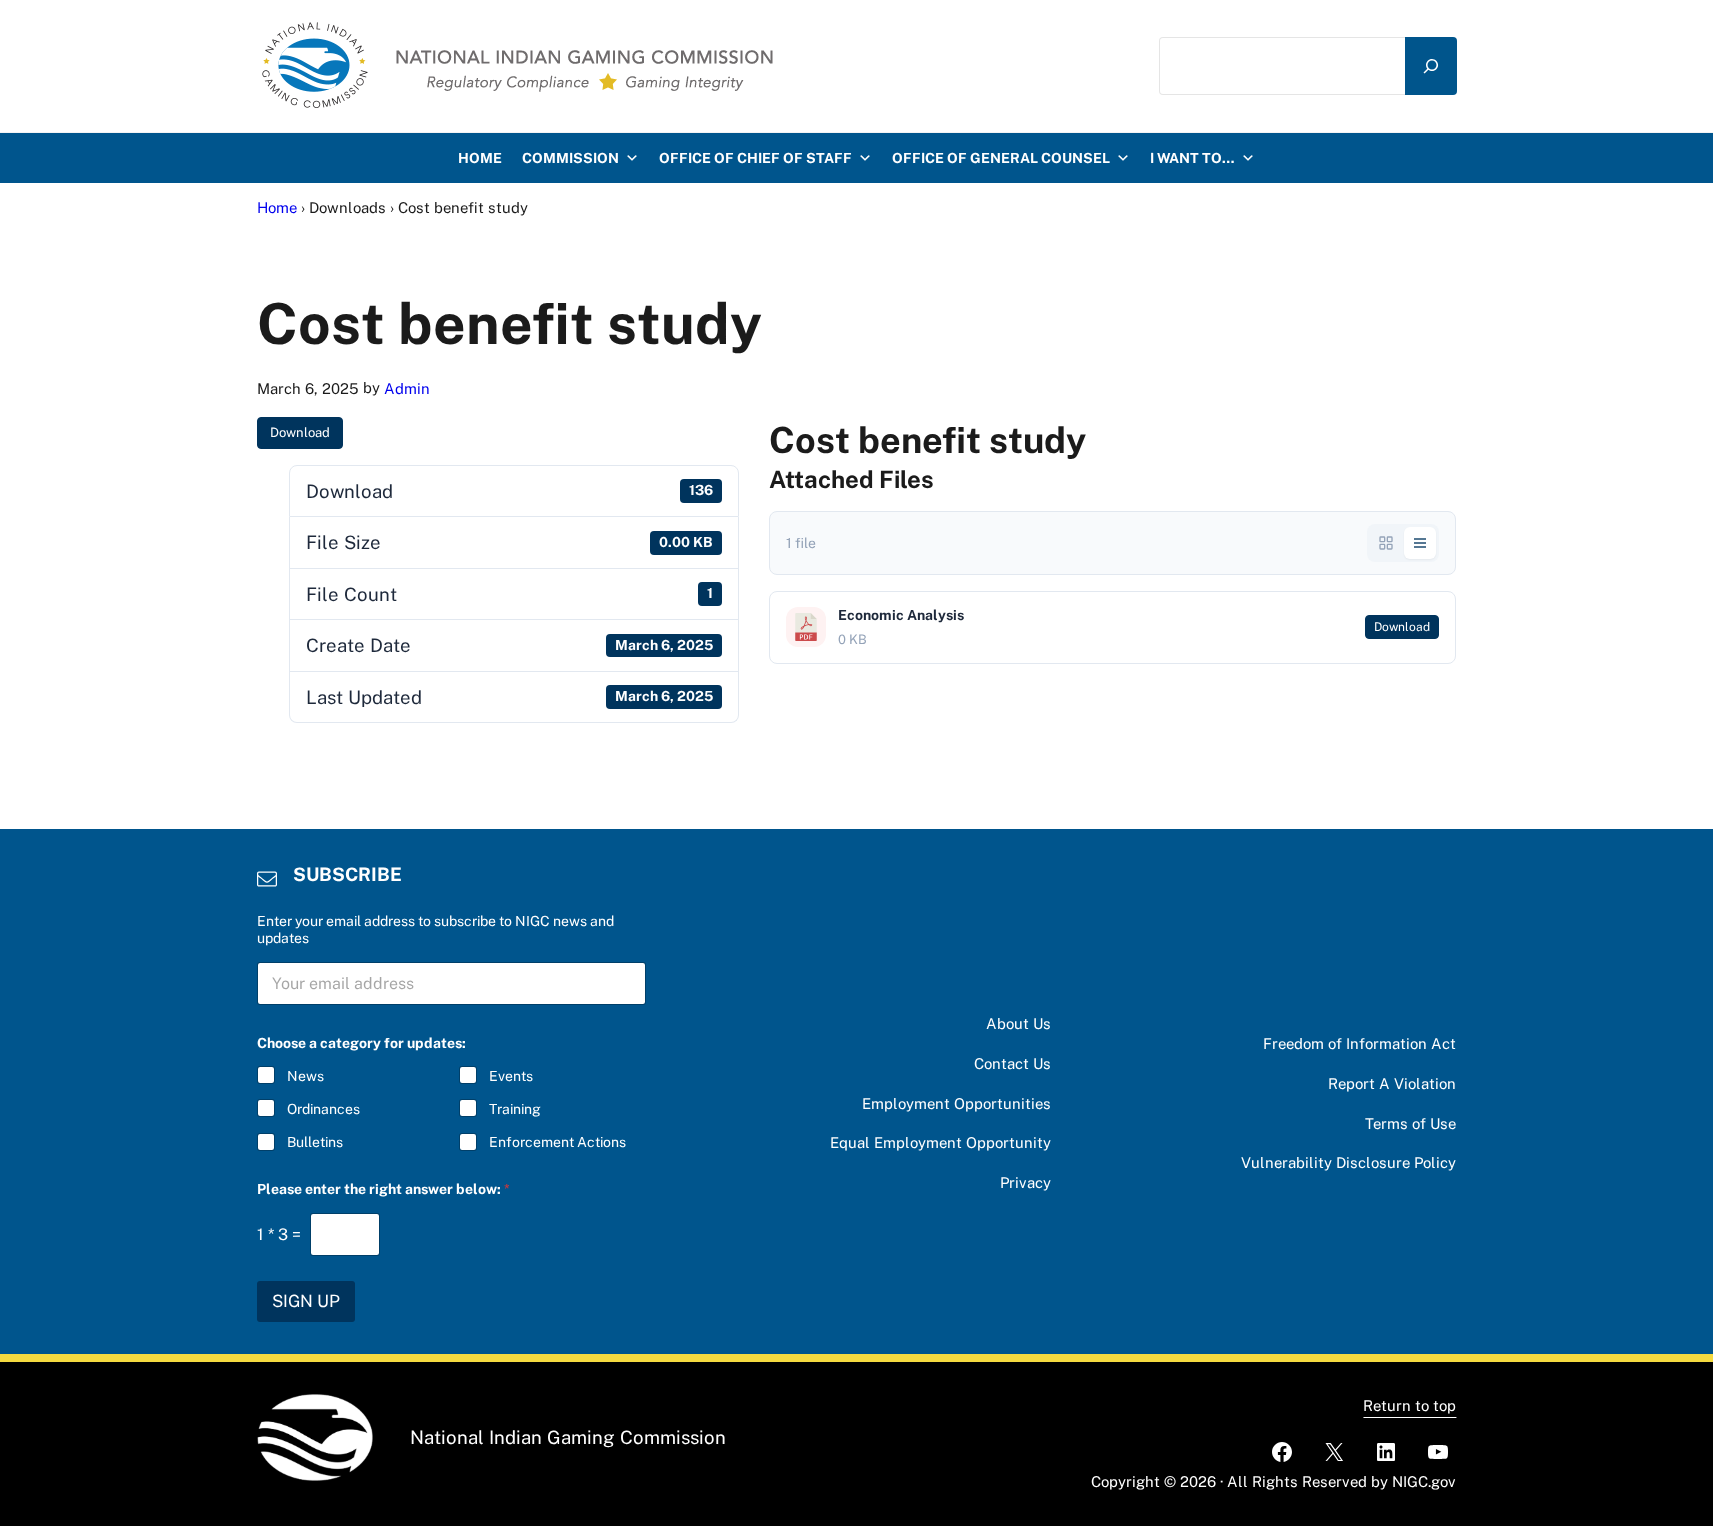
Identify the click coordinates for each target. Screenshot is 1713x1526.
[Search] (1431, 65)
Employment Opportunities (956, 1103)
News (305, 1076)
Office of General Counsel (1001, 158)
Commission (570, 158)
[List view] (1420, 543)
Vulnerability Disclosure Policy (1348, 1162)
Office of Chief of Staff (755, 158)
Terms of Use (1410, 1123)
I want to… (1192, 158)
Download (300, 432)
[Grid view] (1386, 543)
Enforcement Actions (557, 1142)
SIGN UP (306, 1301)
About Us (1018, 1023)
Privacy (1025, 1182)
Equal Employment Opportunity (940, 1142)
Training (515, 1109)
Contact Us (1012, 1063)
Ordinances (323, 1109)
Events (511, 1076)
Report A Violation (1392, 1083)
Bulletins (315, 1142)
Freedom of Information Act (1359, 1043)
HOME (480, 158)
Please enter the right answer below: (383, 1189)
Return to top (1409, 1405)
